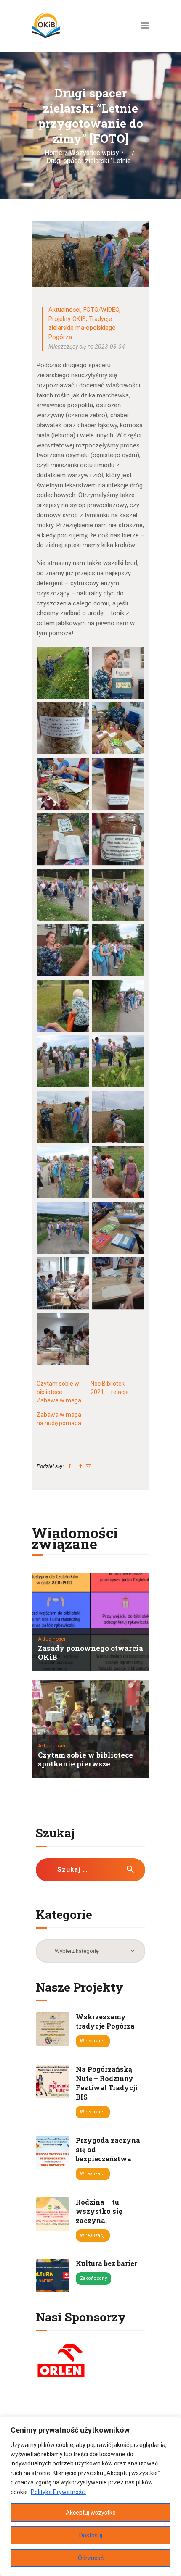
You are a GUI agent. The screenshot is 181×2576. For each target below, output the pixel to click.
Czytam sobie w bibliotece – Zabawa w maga (59, 1392)
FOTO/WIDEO (101, 310)
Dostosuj (91, 2535)
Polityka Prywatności (58, 2492)
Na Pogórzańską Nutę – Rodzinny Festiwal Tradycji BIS (107, 2083)
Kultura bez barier (106, 2263)
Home (53, 153)
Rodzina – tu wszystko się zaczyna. (99, 2211)
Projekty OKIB (67, 319)
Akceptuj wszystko (91, 2513)
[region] (90, 2496)
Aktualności (64, 310)
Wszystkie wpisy (94, 153)
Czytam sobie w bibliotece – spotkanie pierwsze (89, 1760)
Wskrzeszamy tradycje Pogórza (105, 2021)
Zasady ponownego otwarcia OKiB (90, 1653)
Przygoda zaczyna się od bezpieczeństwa (108, 2149)
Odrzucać (91, 2558)
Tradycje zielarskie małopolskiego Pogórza (82, 328)
